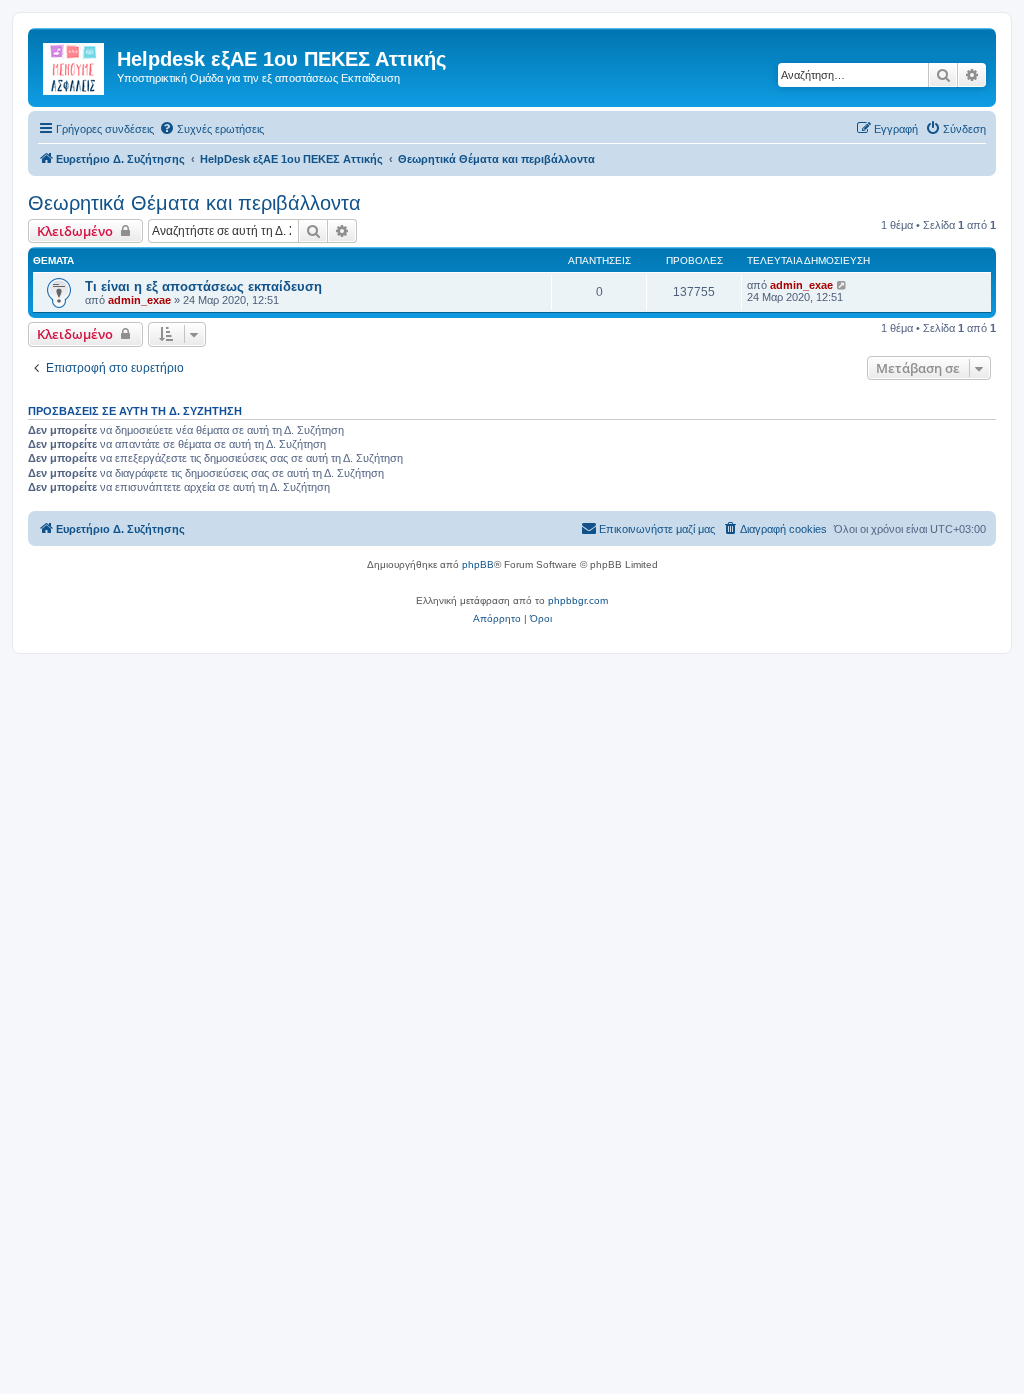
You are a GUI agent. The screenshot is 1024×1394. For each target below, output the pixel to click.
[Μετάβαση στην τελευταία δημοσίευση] (842, 285)
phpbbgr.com (578, 600)
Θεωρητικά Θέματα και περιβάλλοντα (194, 203)
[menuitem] (211, 129)
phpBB (478, 564)
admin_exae (139, 300)
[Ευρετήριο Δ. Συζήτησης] (75, 65)
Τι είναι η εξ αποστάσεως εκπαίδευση (203, 286)
